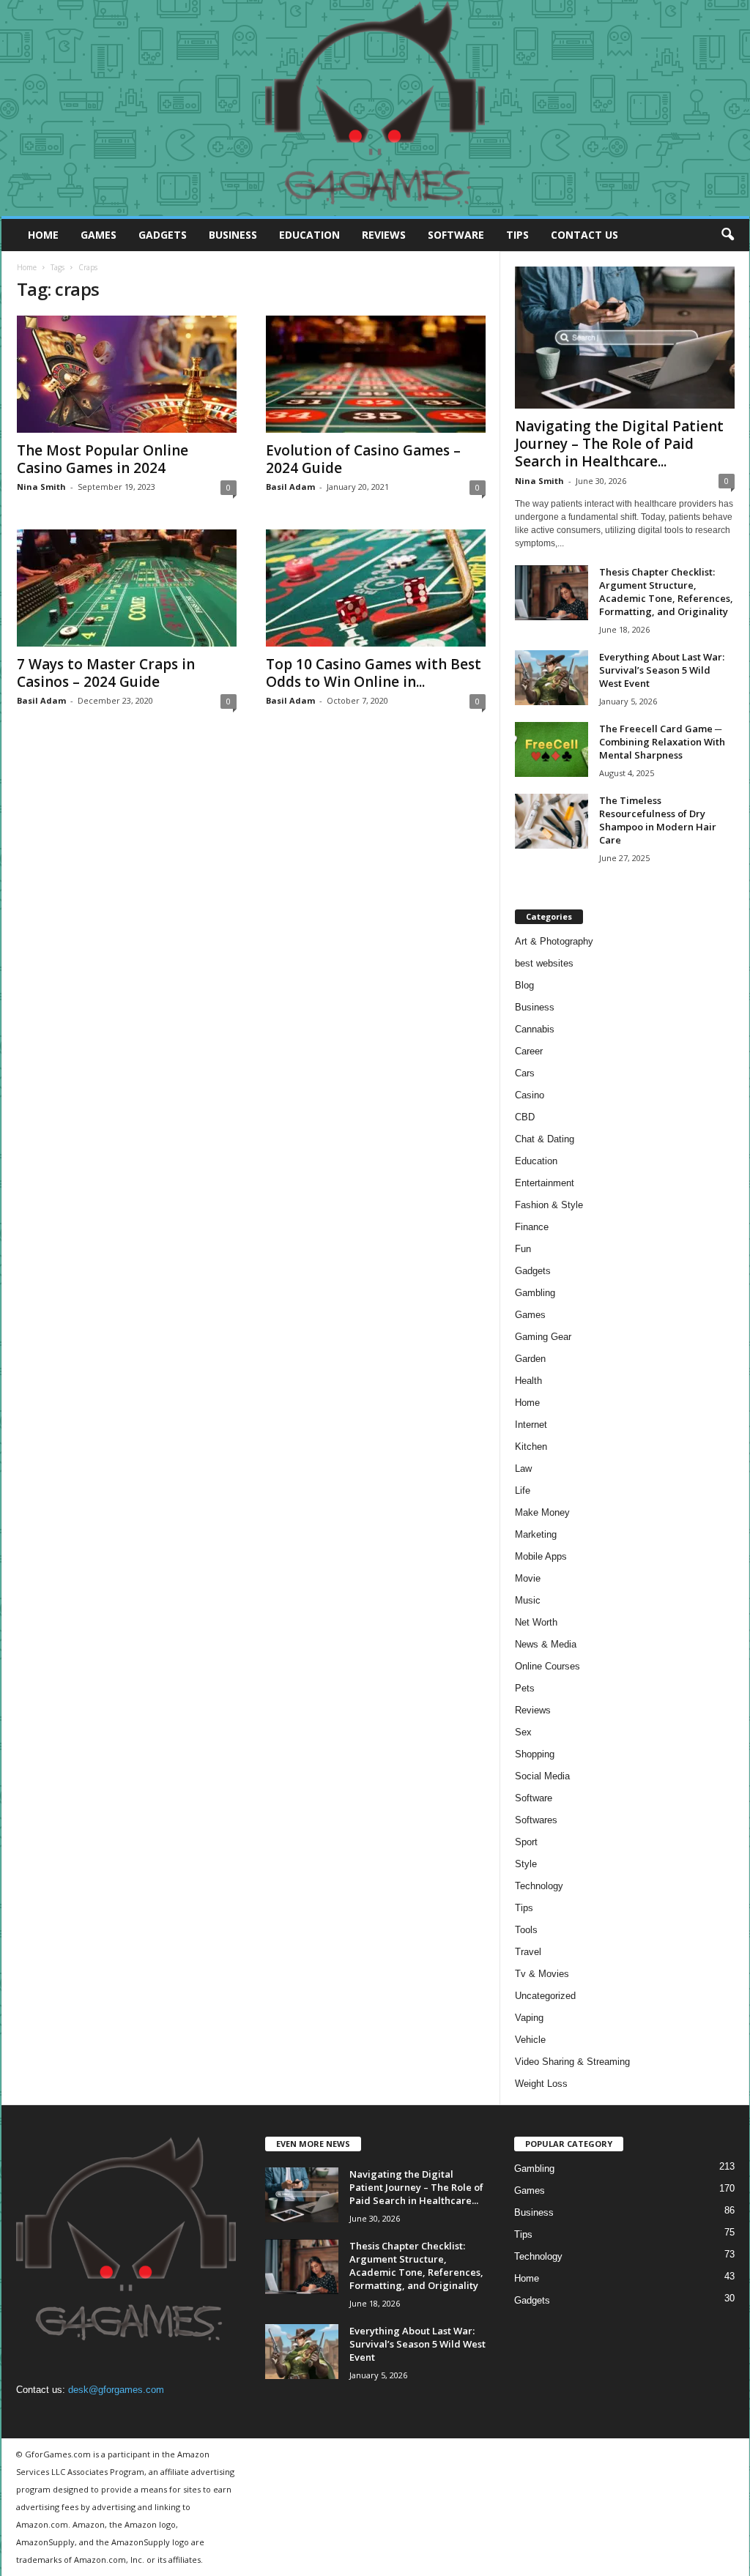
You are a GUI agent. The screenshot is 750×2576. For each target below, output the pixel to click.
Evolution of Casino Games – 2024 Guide (363, 459)
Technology (539, 1886)
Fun (523, 1249)
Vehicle (530, 2040)
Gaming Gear (543, 1337)
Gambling (535, 1293)
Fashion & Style (549, 1205)
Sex (523, 1732)
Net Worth (536, 1622)
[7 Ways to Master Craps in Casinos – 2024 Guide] (127, 588)
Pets (525, 1688)
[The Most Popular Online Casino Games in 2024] (127, 374)
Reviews (384, 235)
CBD (525, 1117)
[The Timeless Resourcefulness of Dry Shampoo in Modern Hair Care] (552, 821)
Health (528, 1381)
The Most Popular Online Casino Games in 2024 (103, 459)
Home (43, 235)
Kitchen (531, 1447)
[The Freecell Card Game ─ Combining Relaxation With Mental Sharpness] (552, 749)
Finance (532, 1227)
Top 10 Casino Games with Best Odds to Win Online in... (374, 673)
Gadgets (163, 235)
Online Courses (547, 1666)
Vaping (529, 2018)
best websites (544, 963)
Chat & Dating (545, 1139)
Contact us (584, 235)
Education (309, 235)
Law (523, 1468)
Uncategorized (545, 1996)
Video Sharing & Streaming (572, 2062)
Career (529, 1051)
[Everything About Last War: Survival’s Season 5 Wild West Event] (552, 678)
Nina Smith (41, 487)
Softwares (536, 1820)
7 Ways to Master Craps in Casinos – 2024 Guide (106, 673)
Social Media (542, 1776)
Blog (524, 985)
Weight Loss (541, 2084)
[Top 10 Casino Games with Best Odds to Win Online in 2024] (376, 588)
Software (456, 235)
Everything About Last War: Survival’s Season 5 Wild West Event (662, 670)
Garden (530, 1359)
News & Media (546, 1644)
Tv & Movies (542, 1974)
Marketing (536, 1534)
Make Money (542, 1512)
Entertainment (545, 1183)
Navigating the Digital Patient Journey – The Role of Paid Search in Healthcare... (619, 444)
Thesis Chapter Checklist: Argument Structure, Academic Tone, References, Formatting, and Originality (666, 592)
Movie (528, 1578)
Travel (528, 1952)
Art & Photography (554, 941)
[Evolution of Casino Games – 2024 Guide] (376, 374)
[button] (727, 235)
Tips (517, 235)
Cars (525, 1073)
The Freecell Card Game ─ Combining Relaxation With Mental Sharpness (662, 742)
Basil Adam (290, 487)
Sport (526, 1842)
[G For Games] (375, 108)
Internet (531, 1425)
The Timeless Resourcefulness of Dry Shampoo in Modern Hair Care (658, 820)
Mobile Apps (541, 1556)
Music (528, 1600)
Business (233, 235)
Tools (526, 1930)
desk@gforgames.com (116, 2390)
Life (523, 1490)
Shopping (535, 1754)
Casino (530, 1095)
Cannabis (535, 1029)
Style (526, 1864)
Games (99, 235)
